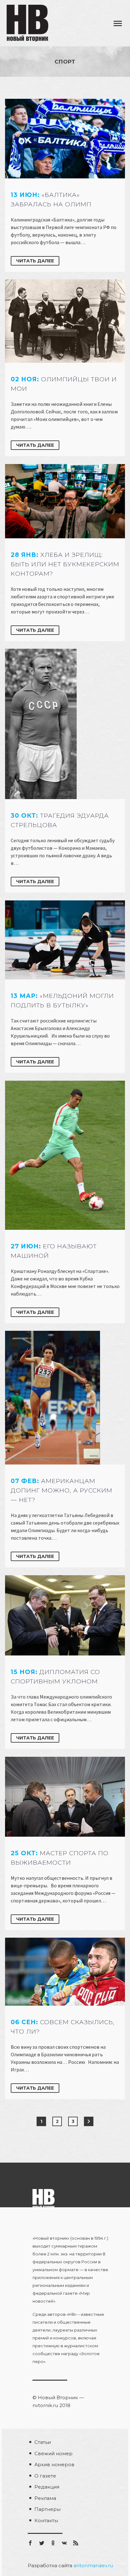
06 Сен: (63, 2027)
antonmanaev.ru (93, 2565)
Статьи (43, 2442)
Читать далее (35, 261)
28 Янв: (65, 564)
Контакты (46, 2520)
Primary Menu (118, 24)
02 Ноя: (64, 384)
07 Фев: (62, 1490)
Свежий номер (53, 2453)
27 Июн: (54, 1251)
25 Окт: (60, 1858)
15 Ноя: (55, 1677)
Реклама (45, 2498)
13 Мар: (62, 1001)
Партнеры (47, 2509)
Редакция (47, 2487)
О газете (45, 2476)
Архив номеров (54, 2464)
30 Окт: (60, 820)
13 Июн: (51, 200)
